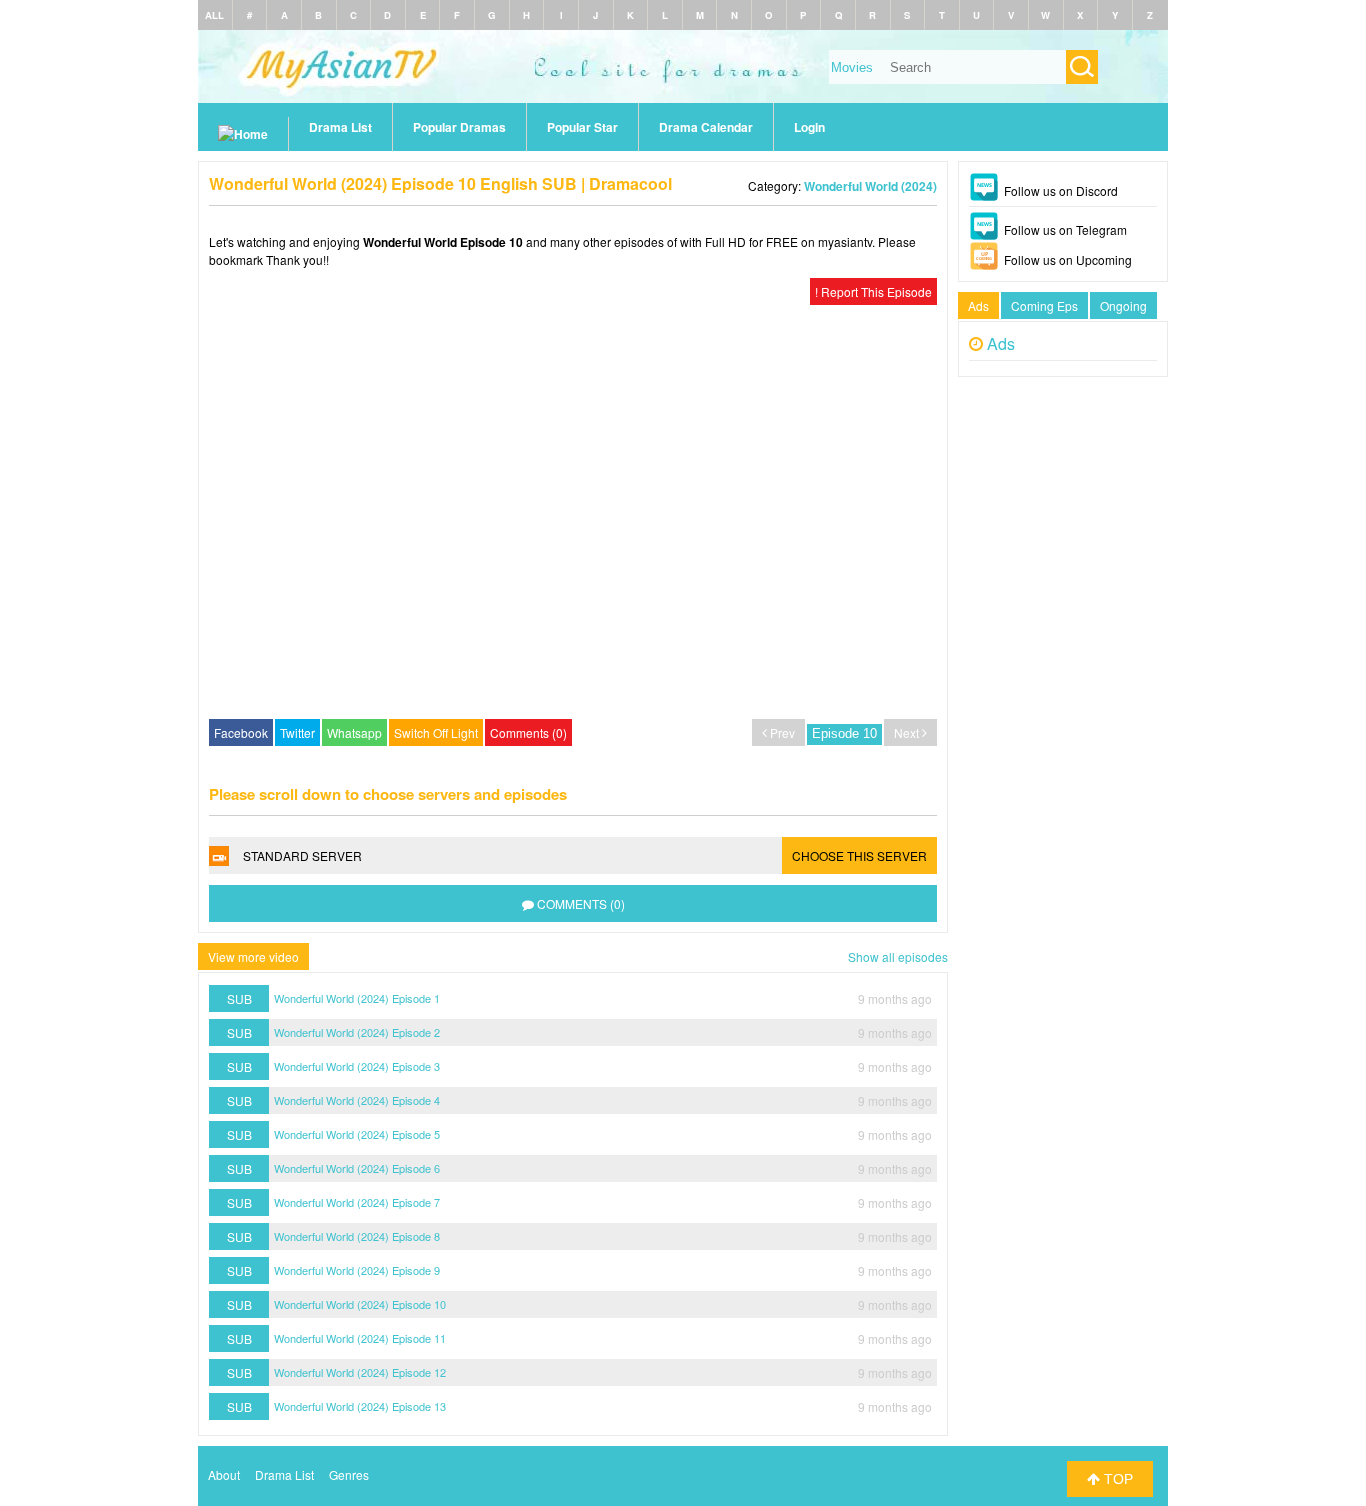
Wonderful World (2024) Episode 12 (360, 1372)
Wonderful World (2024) (870, 186)
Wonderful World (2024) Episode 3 (357, 1066)
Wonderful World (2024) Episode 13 (360, 1406)
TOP (1116, 1479)
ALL (214, 15)
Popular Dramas (459, 127)
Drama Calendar (706, 127)
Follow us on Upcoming (1068, 259)
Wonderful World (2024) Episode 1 (357, 998)
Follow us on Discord (1061, 190)
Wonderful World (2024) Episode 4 (357, 1100)
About (224, 1474)
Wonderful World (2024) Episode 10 (360, 1304)
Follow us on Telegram (1065, 229)
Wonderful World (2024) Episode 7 (357, 1202)
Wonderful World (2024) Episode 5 (357, 1134)
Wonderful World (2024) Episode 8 (357, 1236)
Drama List (340, 127)
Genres (349, 1474)
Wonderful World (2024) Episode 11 (360, 1338)
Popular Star (582, 127)
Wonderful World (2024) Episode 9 (357, 1270)
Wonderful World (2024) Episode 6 (357, 1168)
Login (809, 127)
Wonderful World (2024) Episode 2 (357, 1032)
